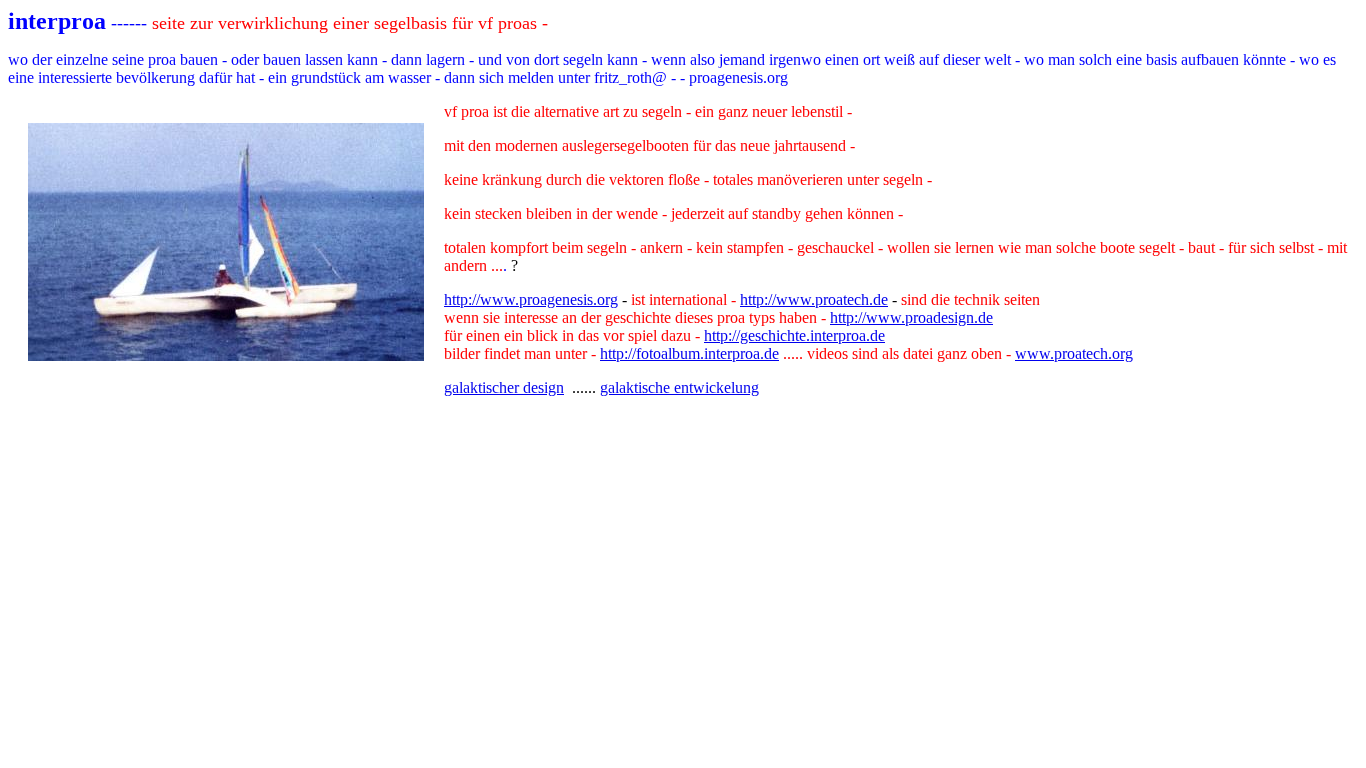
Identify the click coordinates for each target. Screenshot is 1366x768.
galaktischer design (504, 387)
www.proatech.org (1074, 353)
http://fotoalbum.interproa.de (689, 353)
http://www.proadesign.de (911, 317)
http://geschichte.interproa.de (794, 335)
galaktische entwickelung (679, 387)
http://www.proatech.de (814, 299)
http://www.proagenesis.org (531, 299)
